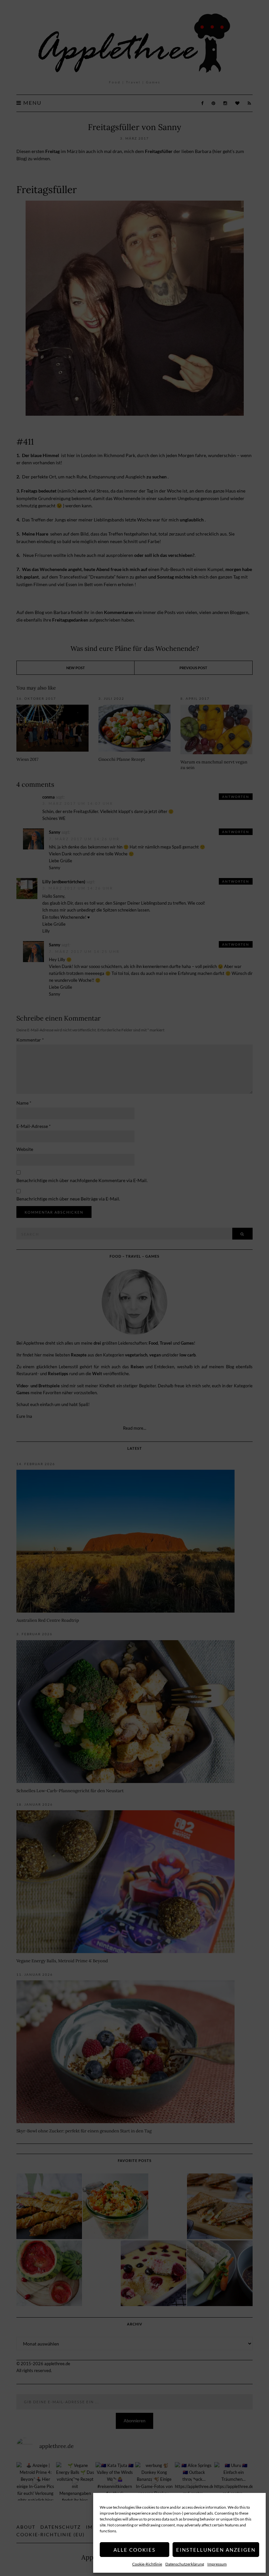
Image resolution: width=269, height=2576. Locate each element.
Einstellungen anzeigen (216, 2550)
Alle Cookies (134, 2550)
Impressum (217, 2564)
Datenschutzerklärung (185, 2564)
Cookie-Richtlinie (147, 2564)
